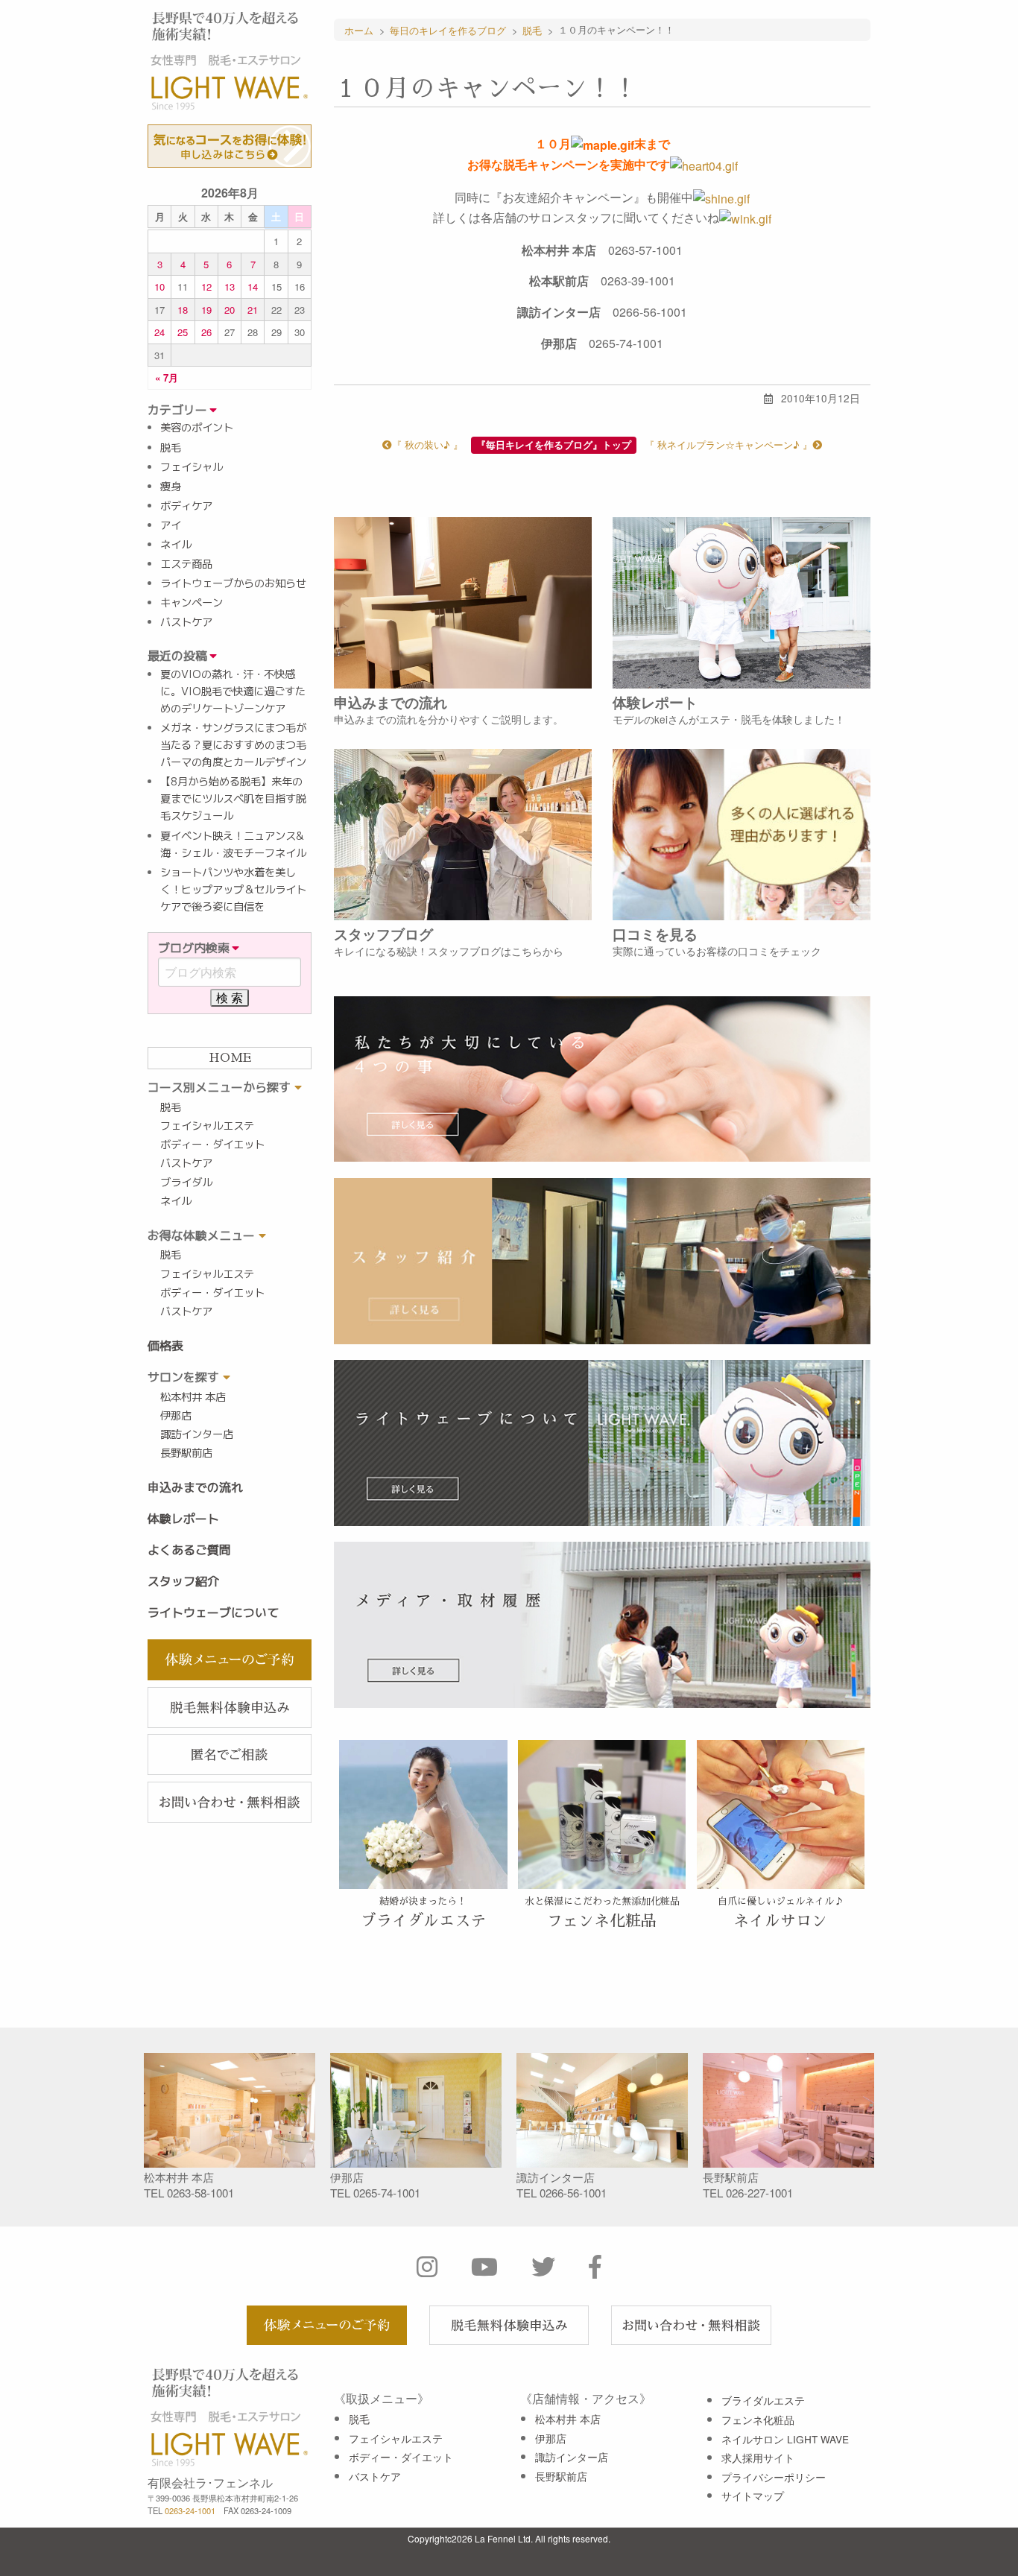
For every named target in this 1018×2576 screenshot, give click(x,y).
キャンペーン (192, 603)
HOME (230, 1058)
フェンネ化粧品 (758, 2420)
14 (253, 287)
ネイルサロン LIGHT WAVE (785, 2439)
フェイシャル (192, 467)
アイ (171, 525)
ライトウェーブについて (213, 1613)
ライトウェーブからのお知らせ (233, 583)
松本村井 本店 (193, 1397)
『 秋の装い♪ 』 (427, 444)
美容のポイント (197, 428)
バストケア (186, 622)
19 (206, 310)
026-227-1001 (759, 2193)
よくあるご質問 (189, 1550)
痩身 (171, 487)
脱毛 (171, 448)
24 (159, 332)
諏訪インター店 (197, 1434)
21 (253, 310)
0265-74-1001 (387, 2193)
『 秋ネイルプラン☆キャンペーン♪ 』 (728, 444)
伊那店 (176, 1416)
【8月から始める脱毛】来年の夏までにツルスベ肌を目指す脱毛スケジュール (233, 799)
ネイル (176, 545)
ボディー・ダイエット (212, 1145)
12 (206, 287)
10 (159, 287)
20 (230, 310)
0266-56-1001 (573, 2193)
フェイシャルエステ (207, 1126)
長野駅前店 (186, 1453)
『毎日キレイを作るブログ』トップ (554, 445)
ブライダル (186, 1183)
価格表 (165, 1346)
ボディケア (186, 506)
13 (230, 287)
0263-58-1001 (200, 2193)
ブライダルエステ (763, 2400)
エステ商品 (186, 564)
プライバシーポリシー (774, 2477)
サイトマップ (753, 2496)
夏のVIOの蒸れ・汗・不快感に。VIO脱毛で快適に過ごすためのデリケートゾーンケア (233, 692)
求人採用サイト (758, 2458)
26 (206, 332)
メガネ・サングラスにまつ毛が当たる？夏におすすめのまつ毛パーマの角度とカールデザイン (233, 745)
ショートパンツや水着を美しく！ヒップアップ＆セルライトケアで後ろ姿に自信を (233, 890)
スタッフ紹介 (183, 1581)
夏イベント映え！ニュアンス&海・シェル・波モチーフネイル (233, 845)
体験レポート (183, 1519)
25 (183, 332)
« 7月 (167, 377)
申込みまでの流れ (195, 1487)
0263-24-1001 (190, 2510)
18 (183, 310)
